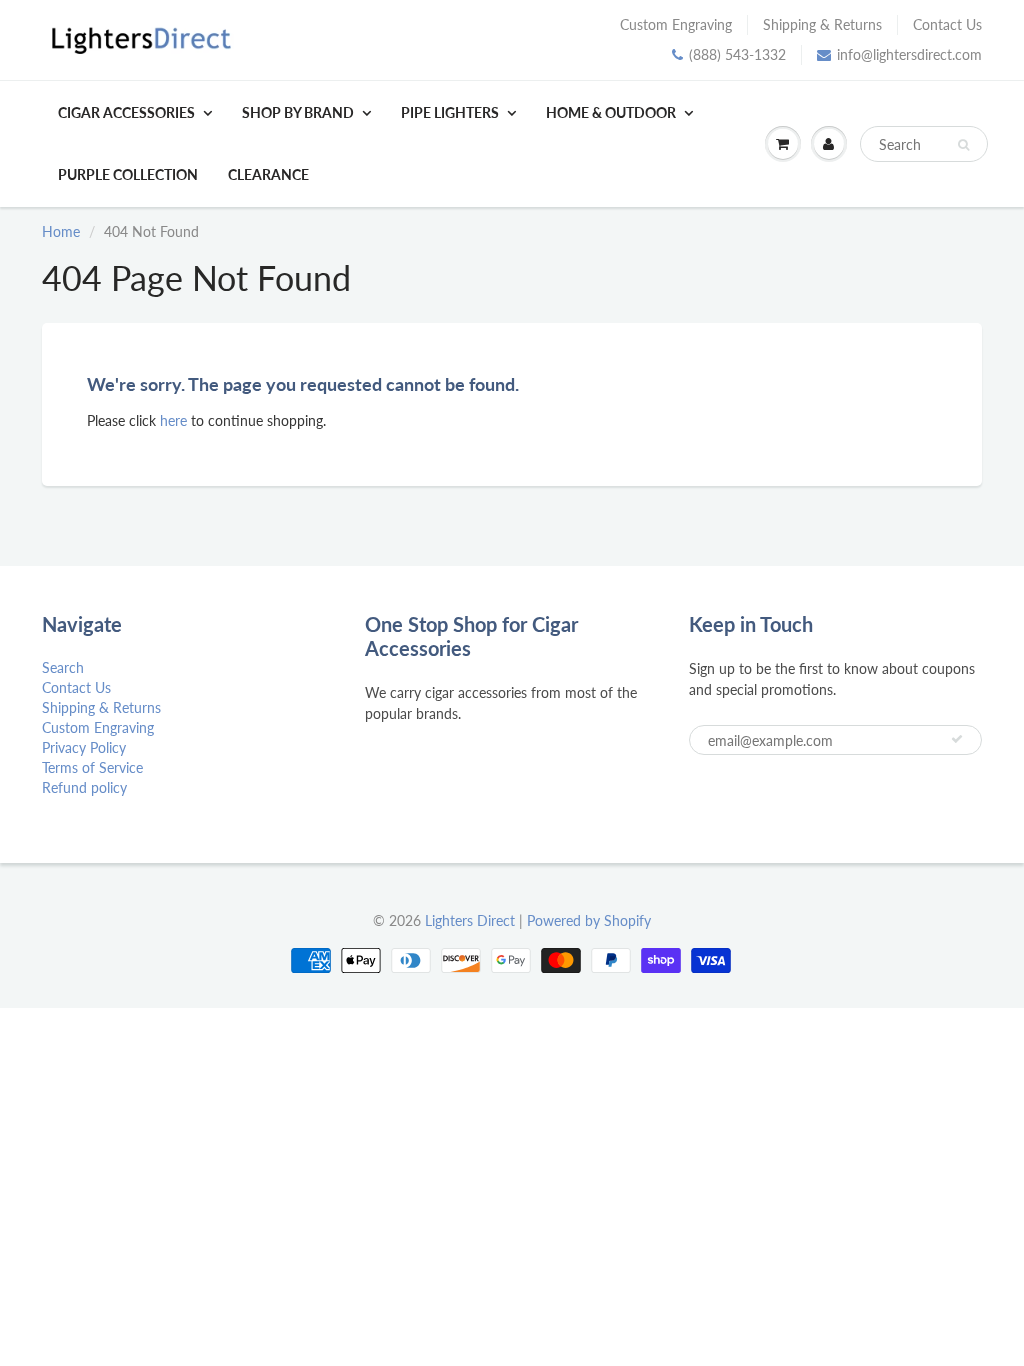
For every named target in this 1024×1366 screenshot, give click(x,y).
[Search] (963, 145)
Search (63, 667)
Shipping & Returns (822, 24)
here (173, 420)
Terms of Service (92, 767)
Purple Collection (128, 174)
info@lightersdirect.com (909, 54)
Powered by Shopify (589, 920)
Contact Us (947, 24)
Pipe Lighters (450, 112)
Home (61, 231)
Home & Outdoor (611, 112)
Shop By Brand (298, 112)
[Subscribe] (957, 739)
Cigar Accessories (126, 112)
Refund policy (84, 787)
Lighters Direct (470, 920)
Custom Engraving (676, 24)
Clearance (268, 174)
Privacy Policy (84, 747)
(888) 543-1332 (737, 54)
